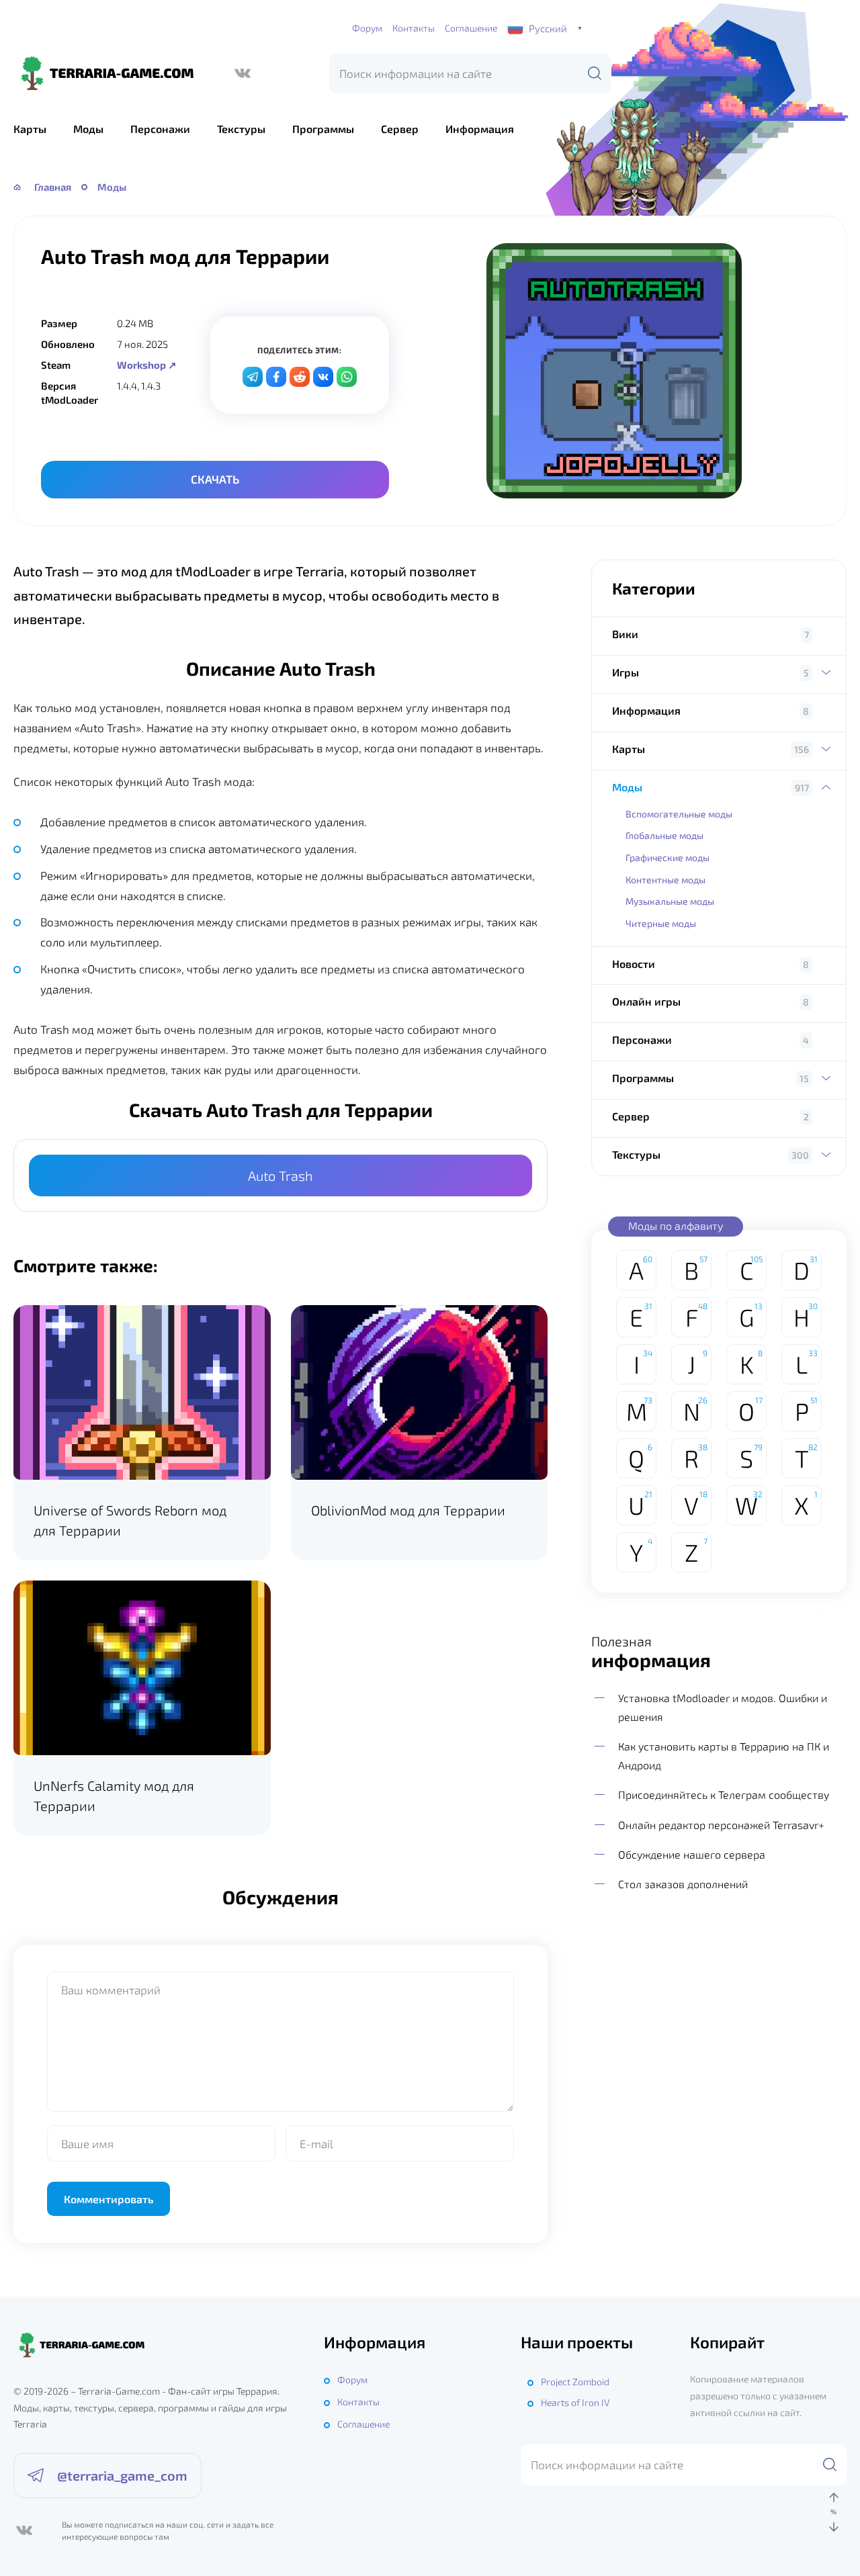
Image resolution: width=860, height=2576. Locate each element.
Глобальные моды (664, 835)
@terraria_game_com (122, 2475)
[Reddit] (300, 377)
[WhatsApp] (347, 377)
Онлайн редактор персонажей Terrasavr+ (721, 1825)
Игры (626, 672)
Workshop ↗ (147, 365)
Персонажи (160, 129)
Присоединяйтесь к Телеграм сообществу (724, 1794)
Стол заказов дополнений (683, 1884)
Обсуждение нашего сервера (692, 1854)
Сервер (400, 129)
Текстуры (241, 129)
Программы (323, 129)
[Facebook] (276, 377)
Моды (88, 129)
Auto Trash (281, 1175)
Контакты (414, 28)
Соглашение (471, 28)
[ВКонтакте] (243, 73)
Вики (625, 634)
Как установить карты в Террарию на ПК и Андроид (724, 1756)
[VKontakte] (323, 377)
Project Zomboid (575, 2382)
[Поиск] (595, 73)
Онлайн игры (646, 1001)
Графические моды (668, 857)
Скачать (215, 479)
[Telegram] (253, 377)
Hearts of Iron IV (575, 2402)
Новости (634, 964)
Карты (30, 129)
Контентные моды (665, 880)
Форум (367, 28)
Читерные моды (661, 923)
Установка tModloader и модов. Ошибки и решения (723, 1707)
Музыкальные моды (670, 901)
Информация (480, 129)
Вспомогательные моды (679, 814)
